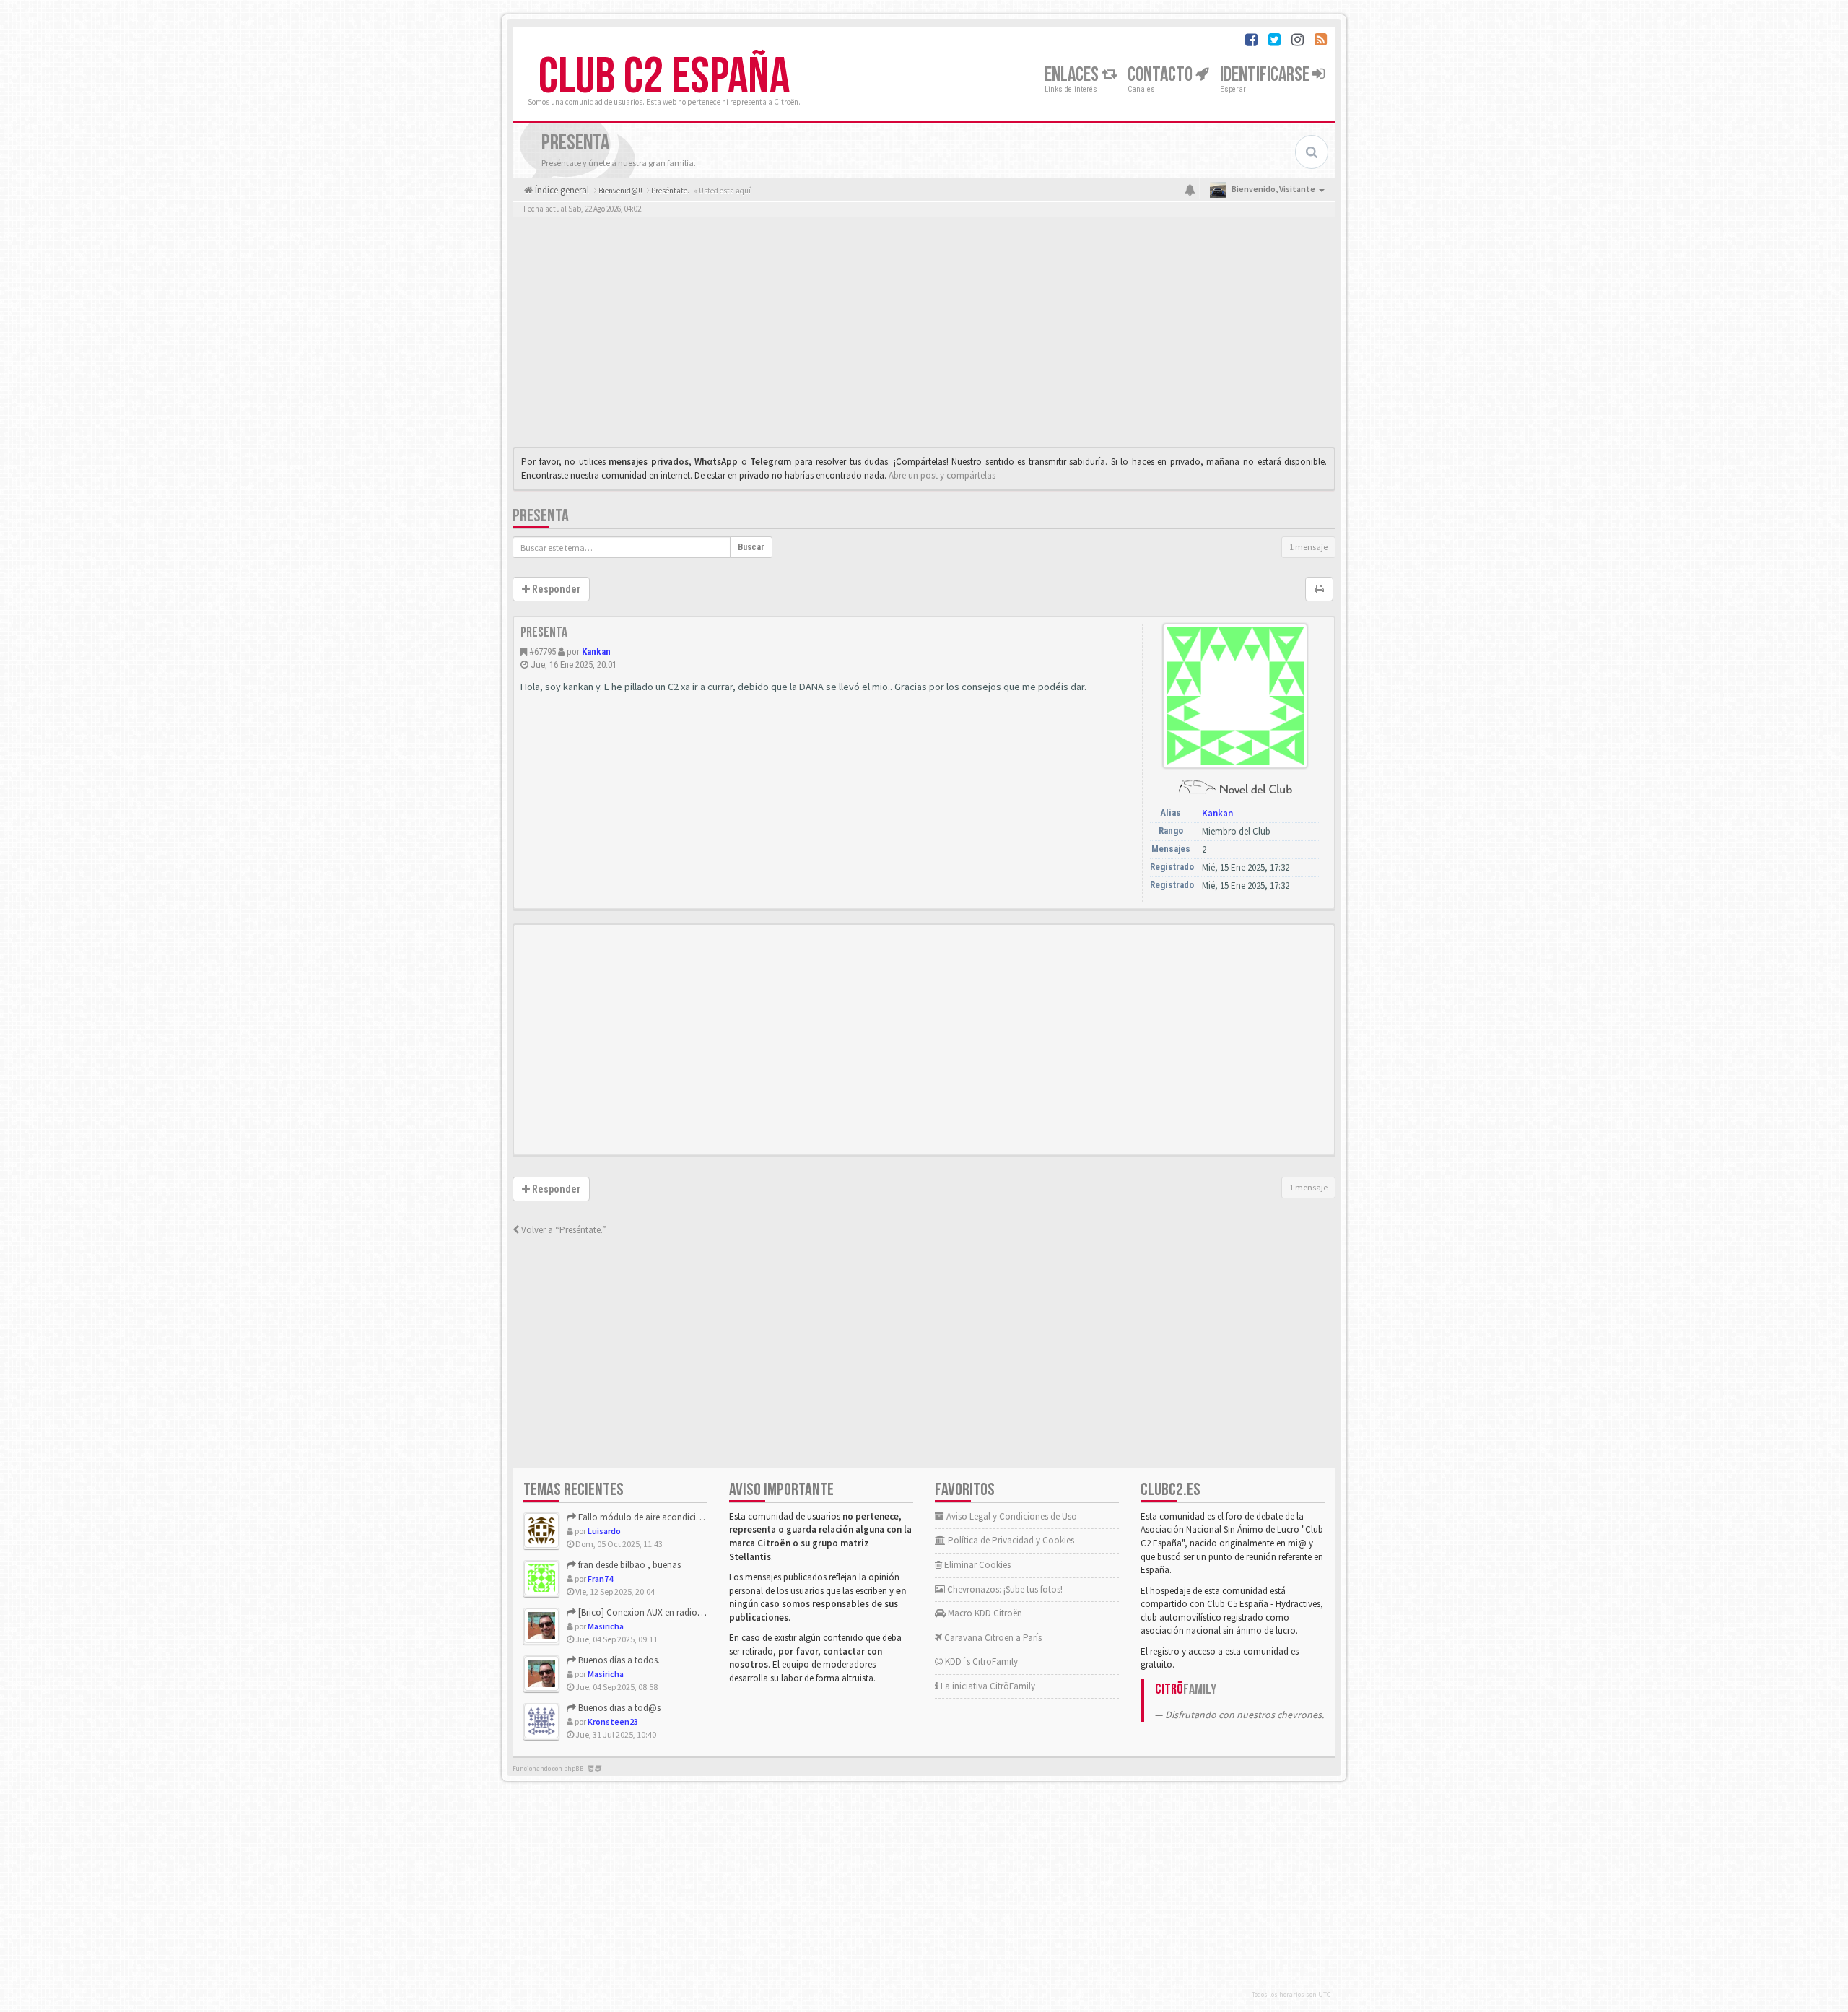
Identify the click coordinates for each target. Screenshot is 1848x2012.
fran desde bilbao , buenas (628, 1565)
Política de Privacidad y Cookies (1010, 1540)
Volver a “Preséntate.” (563, 1230)
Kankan (596, 652)
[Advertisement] (924, 336)
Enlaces (1073, 75)
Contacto (1161, 75)
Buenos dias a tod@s (618, 1708)
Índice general (561, 190)
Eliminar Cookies (976, 1565)
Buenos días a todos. (618, 1660)
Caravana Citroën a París (992, 1638)
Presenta (541, 516)
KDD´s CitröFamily (980, 1662)
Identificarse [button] (1266, 75)
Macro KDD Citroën (984, 1613)
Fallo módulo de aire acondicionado (649, 1517)
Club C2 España (664, 77)
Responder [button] (555, 589)
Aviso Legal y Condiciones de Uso (1011, 1516)
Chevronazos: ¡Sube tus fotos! (1004, 1589)
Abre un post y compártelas (942, 475)
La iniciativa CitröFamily (987, 1686)
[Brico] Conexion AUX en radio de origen (656, 1612)
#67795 (542, 652)
